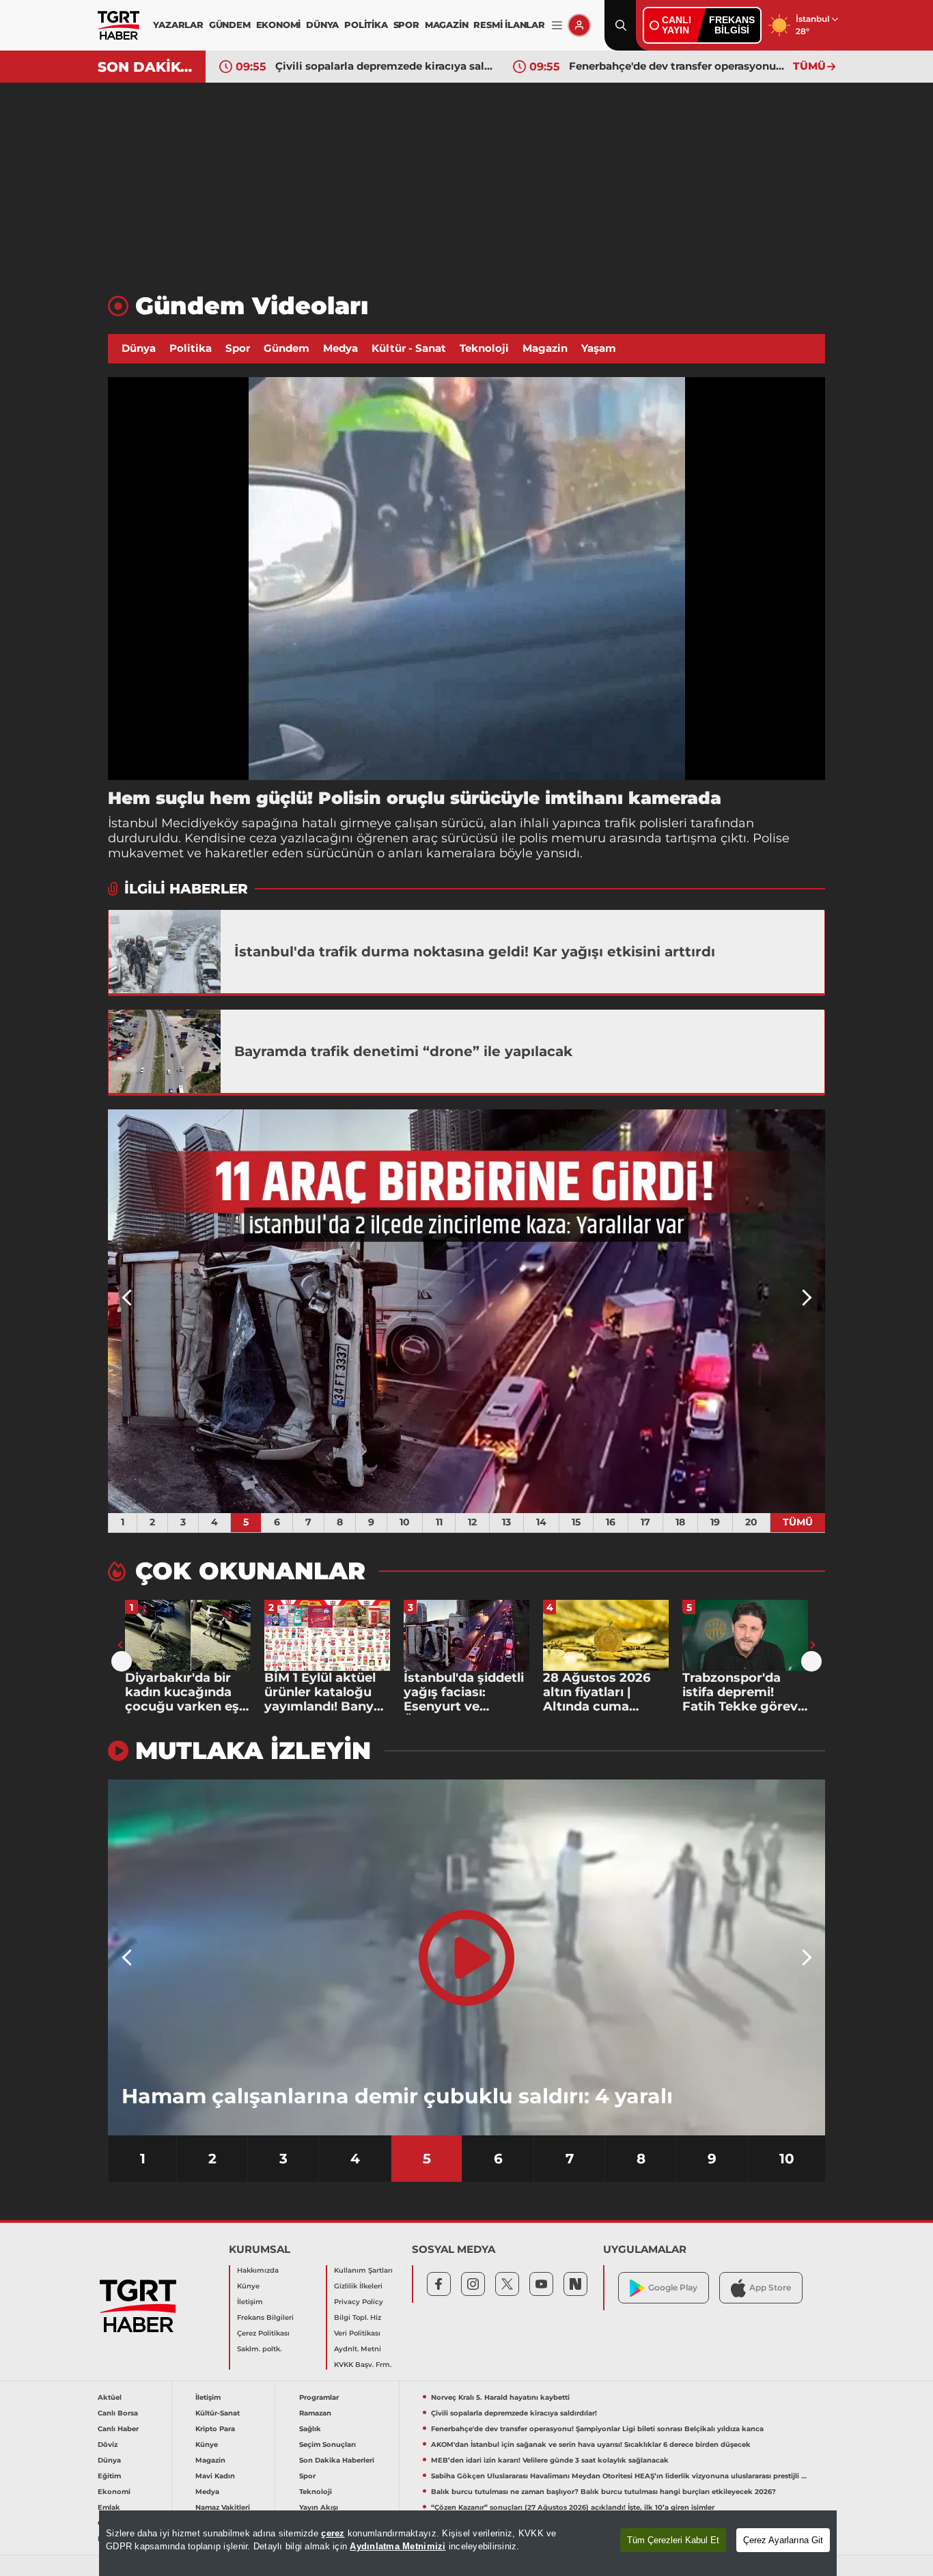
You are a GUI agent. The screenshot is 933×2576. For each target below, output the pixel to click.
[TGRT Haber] (119, 25)
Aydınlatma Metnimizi (398, 2546)
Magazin (545, 348)
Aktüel (110, 2397)
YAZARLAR (178, 25)
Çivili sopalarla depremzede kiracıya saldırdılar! (514, 2413)
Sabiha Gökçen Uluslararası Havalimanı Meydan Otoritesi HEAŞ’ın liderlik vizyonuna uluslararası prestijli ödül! (621, 2476)
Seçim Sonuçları (328, 2445)
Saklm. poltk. (259, 2349)
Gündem (287, 348)
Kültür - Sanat (409, 348)
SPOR (406, 25)
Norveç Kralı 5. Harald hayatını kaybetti (500, 2397)
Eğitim (109, 2476)
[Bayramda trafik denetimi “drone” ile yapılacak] (165, 1051)
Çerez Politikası (263, 2333)
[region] (468, 2543)
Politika (191, 348)
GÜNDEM (230, 25)
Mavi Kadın (215, 2476)
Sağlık (310, 2429)
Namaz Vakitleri (223, 2507)
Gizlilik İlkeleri (358, 2286)
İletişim (250, 2302)
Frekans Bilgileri (265, 2317)
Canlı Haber (118, 2429)
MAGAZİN (447, 25)
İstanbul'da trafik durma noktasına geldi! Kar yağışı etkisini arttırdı (475, 952)
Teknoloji (484, 348)
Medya (340, 348)
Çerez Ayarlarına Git (783, 2540)
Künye (248, 2286)
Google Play (673, 2287)
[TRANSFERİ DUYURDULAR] (499, 1311)
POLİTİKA (366, 25)
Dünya (139, 348)
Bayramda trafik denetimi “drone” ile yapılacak (403, 1051)
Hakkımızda (258, 2270)
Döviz (108, 2445)
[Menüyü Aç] (557, 26)
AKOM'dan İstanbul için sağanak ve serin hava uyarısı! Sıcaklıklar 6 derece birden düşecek (678, 66)
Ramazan (315, 2413)
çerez (333, 2533)
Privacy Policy (359, 2302)
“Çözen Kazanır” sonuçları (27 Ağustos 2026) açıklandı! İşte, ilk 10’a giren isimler (573, 2507)
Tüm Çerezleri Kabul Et (673, 2540)
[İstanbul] (165, 952)
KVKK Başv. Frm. (363, 2365)
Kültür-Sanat (218, 2413)
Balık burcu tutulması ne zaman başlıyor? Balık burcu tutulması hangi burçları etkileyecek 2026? (603, 2492)
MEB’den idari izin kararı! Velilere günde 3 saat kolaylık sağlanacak (550, 2460)
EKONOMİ (279, 25)
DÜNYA (322, 25)
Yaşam (599, 348)
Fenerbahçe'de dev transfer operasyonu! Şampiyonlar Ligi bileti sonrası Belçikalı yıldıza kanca (384, 66)
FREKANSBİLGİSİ (732, 25)
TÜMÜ (809, 66)
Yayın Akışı (319, 2507)
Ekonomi (114, 2492)
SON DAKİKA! (147, 67)
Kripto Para (215, 2429)
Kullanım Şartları (363, 2270)
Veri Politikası (357, 2333)
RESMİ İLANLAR (509, 25)
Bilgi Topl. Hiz (358, 2317)
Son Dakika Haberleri (337, 2460)
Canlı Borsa (118, 2413)
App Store (770, 2287)
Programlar (319, 2397)
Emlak (109, 2507)
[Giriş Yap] (579, 25)
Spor (238, 348)
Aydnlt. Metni (358, 2349)
